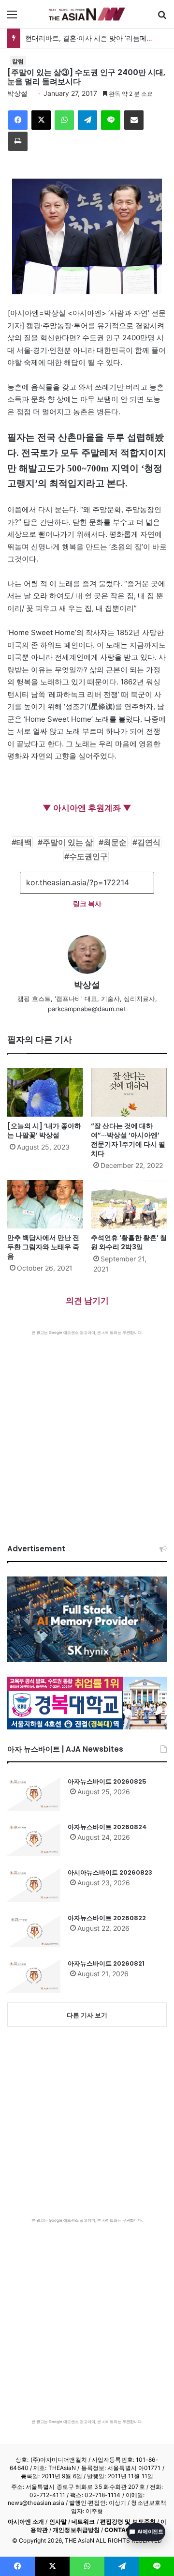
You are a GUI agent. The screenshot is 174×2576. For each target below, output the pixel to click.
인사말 (58, 2522)
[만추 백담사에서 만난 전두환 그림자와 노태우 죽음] (45, 1204)
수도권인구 (88, 856)
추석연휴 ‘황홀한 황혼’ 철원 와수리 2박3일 (129, 1242)
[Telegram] (87, 120)
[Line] (111, 120)
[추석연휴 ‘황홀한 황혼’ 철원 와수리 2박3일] (129, 1204)
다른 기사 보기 (87, 2015)
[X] (41, 120)
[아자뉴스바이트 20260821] (34, 1976)
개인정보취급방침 (76, 2530)
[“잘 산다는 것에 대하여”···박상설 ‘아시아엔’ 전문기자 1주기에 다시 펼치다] (129, 1092)
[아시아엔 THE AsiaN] (87, 14)
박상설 (17, 93)
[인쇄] (18, 141)
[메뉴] (12, 18)
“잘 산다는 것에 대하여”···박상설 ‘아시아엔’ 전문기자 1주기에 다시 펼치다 (128, 1140)
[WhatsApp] (64, 120)
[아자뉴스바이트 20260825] (34, 1794)
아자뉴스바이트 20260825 (107, 1781)
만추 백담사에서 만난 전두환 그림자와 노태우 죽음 (43, 1247)
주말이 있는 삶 (68, 842)
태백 (24, 842)
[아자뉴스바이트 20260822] (34, 1930)
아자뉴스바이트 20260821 (106, 1963)
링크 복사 (87, 903)
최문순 (115, 842)
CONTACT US (124, 2530)
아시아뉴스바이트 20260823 (110, 1872)
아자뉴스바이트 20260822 (107, 1918)
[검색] (162, 18)
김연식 (149, 842)
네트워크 (83, 2522)
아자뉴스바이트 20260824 (107, 1827)
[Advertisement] (87, 1427)
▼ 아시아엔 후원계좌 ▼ (87, 808)
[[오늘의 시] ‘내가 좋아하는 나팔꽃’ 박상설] (45, 1092)
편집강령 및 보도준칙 (128, 2522)
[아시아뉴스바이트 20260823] (34, 1885)
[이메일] (134, 120)
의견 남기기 (87, 1301)
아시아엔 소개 (26, 2522)
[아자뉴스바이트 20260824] (34, 1839)
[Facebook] (18, 120)
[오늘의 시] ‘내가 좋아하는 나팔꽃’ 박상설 (44, 1130)
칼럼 (18, 61)
